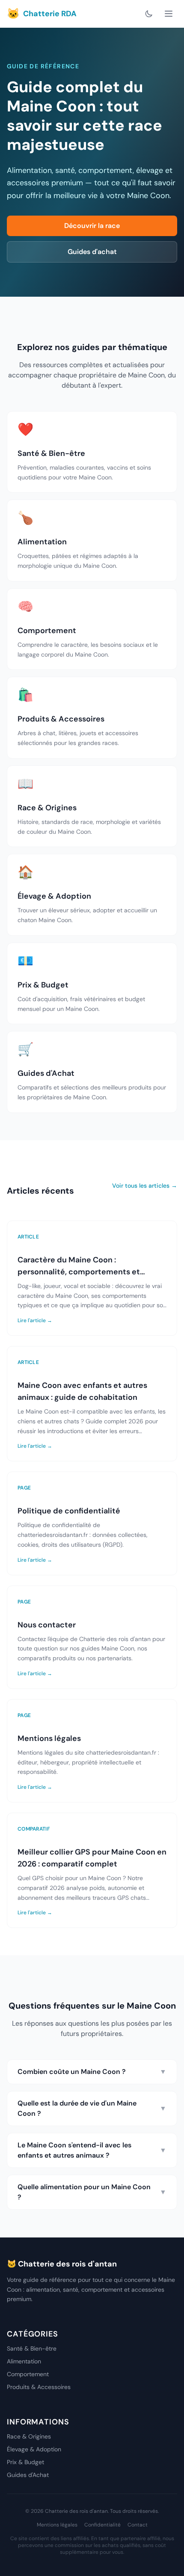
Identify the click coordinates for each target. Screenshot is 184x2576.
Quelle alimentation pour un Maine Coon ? (92, 2192)
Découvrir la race (92, 226)
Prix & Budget (25, 2462)
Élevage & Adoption (34, 2449)
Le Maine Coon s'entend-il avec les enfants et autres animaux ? (92, 2150)
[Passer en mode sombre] (149, 14)
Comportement (28, 2374)
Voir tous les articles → (145, 1186)
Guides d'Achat (28, 2475)
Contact (138, 2525)
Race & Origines (29, 2436)
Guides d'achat (92, 252)
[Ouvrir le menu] (169, 14)
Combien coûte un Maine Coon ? (92, 2072)
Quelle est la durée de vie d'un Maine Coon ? (92, 2108)
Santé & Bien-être (32, 2348)
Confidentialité (102, 2525)
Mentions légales (57, 2525)
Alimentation (24, 2361)
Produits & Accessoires (39, 2387)
